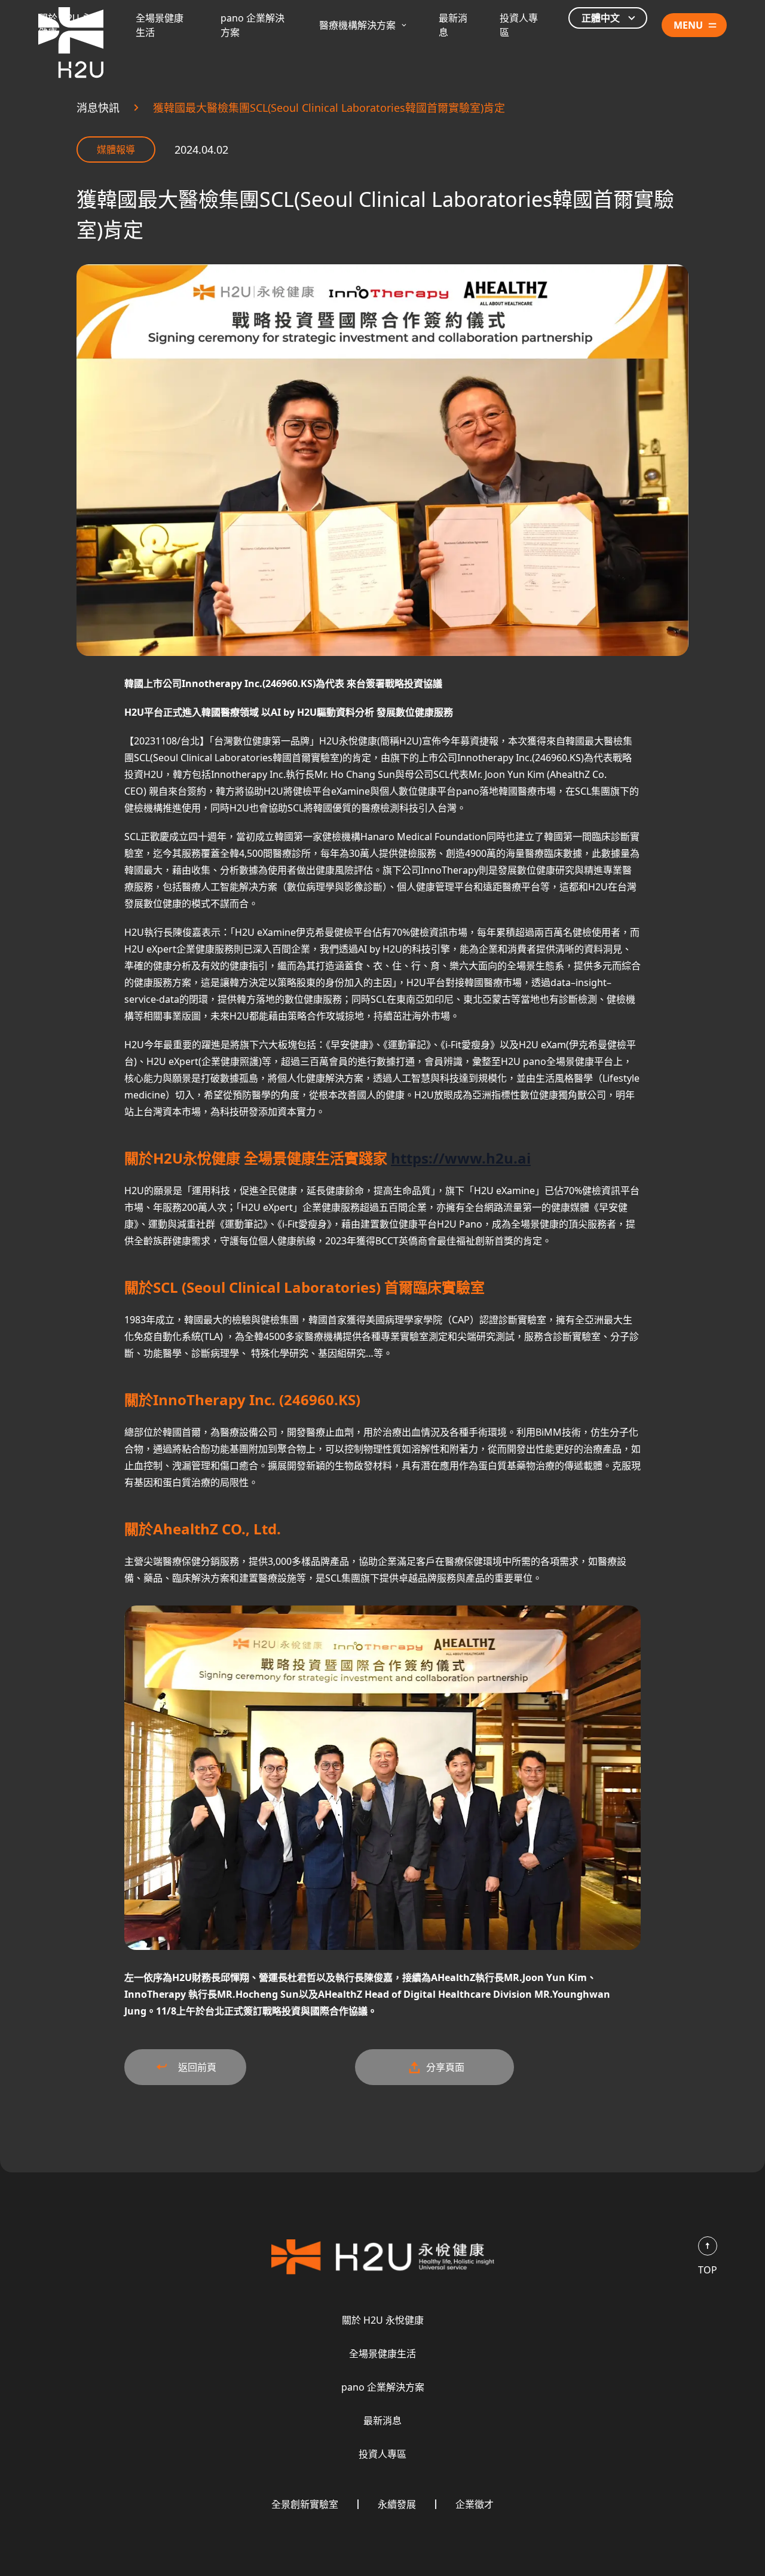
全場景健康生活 (382, 2354)
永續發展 (397, 2504)
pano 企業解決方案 (383, 2387)
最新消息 (382, 2421)
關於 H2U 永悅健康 (383, 2320)
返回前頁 (197, 2067)
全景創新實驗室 (305, 2504)
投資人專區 (382, 2454)
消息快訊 (98, 108)
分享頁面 (445, 2067)
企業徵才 (475, 2504)
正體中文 (601, 18)
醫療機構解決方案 (357, 25)
